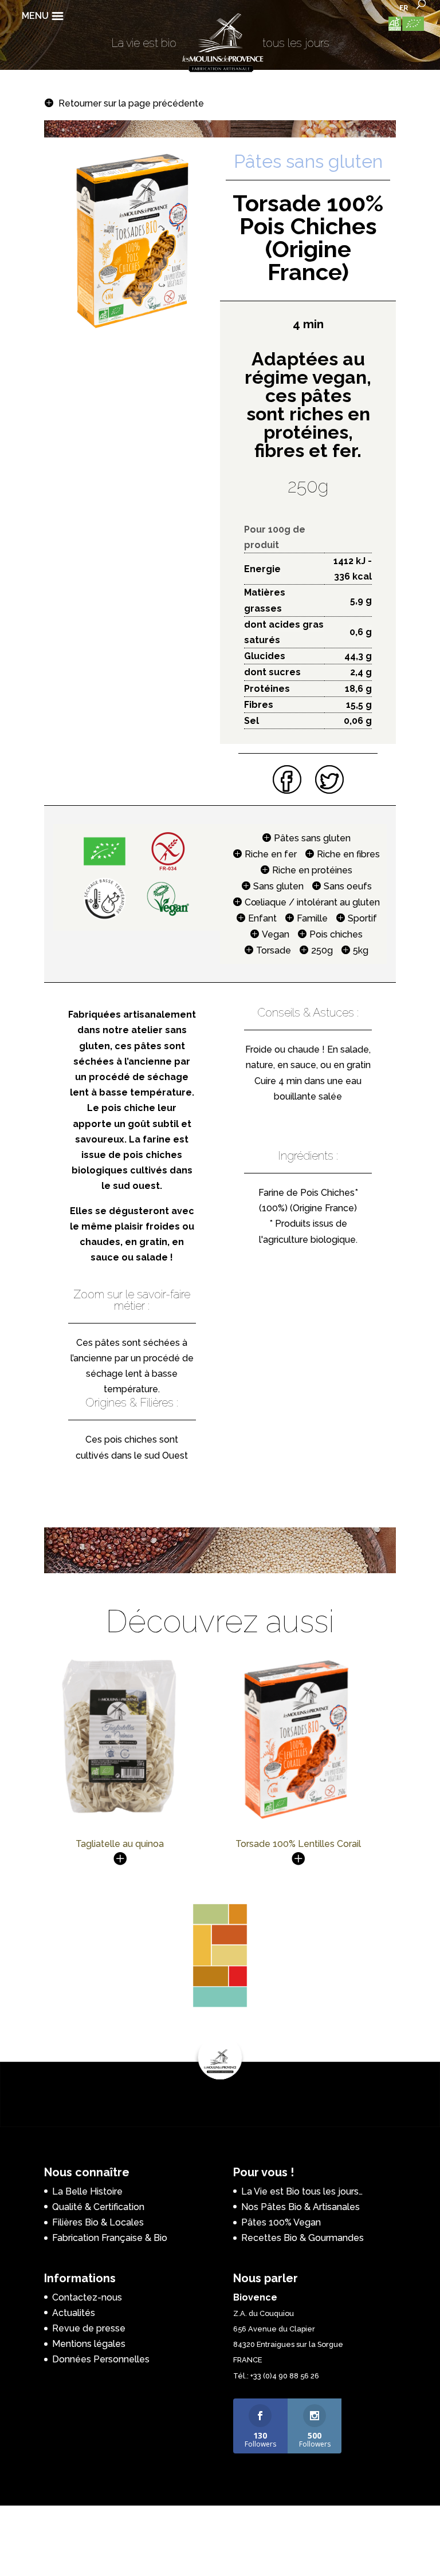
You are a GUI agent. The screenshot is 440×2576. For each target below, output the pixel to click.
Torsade (274, 950)
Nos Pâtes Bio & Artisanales (300, 2207)
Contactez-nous (87, 2297)
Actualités (74, 2313)
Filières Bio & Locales (98, 2222)
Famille (312, 918)
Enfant (262, 918)
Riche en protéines (312, 870)
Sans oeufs (348, 886)
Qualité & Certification (98, 2207)
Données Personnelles (101, 2359)
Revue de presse (89, 2328)
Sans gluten (278, 886)
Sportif (362, 918)
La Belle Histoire (87, 2191)
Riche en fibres (348, 854)
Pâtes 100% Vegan (281, 2222)
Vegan (276, 934)
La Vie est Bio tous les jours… (302, 2191)
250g (322, 950)
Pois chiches (336, 934)
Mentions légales (89, 2344)
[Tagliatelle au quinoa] (120, 1816)
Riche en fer (271, 854)
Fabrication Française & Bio (110, 2238)
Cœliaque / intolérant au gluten (312, 902)
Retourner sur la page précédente (131, 103)
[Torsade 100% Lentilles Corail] (298, 1820)
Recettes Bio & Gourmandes (302, 2238)
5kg (361, 950)
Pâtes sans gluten (312, 838)
